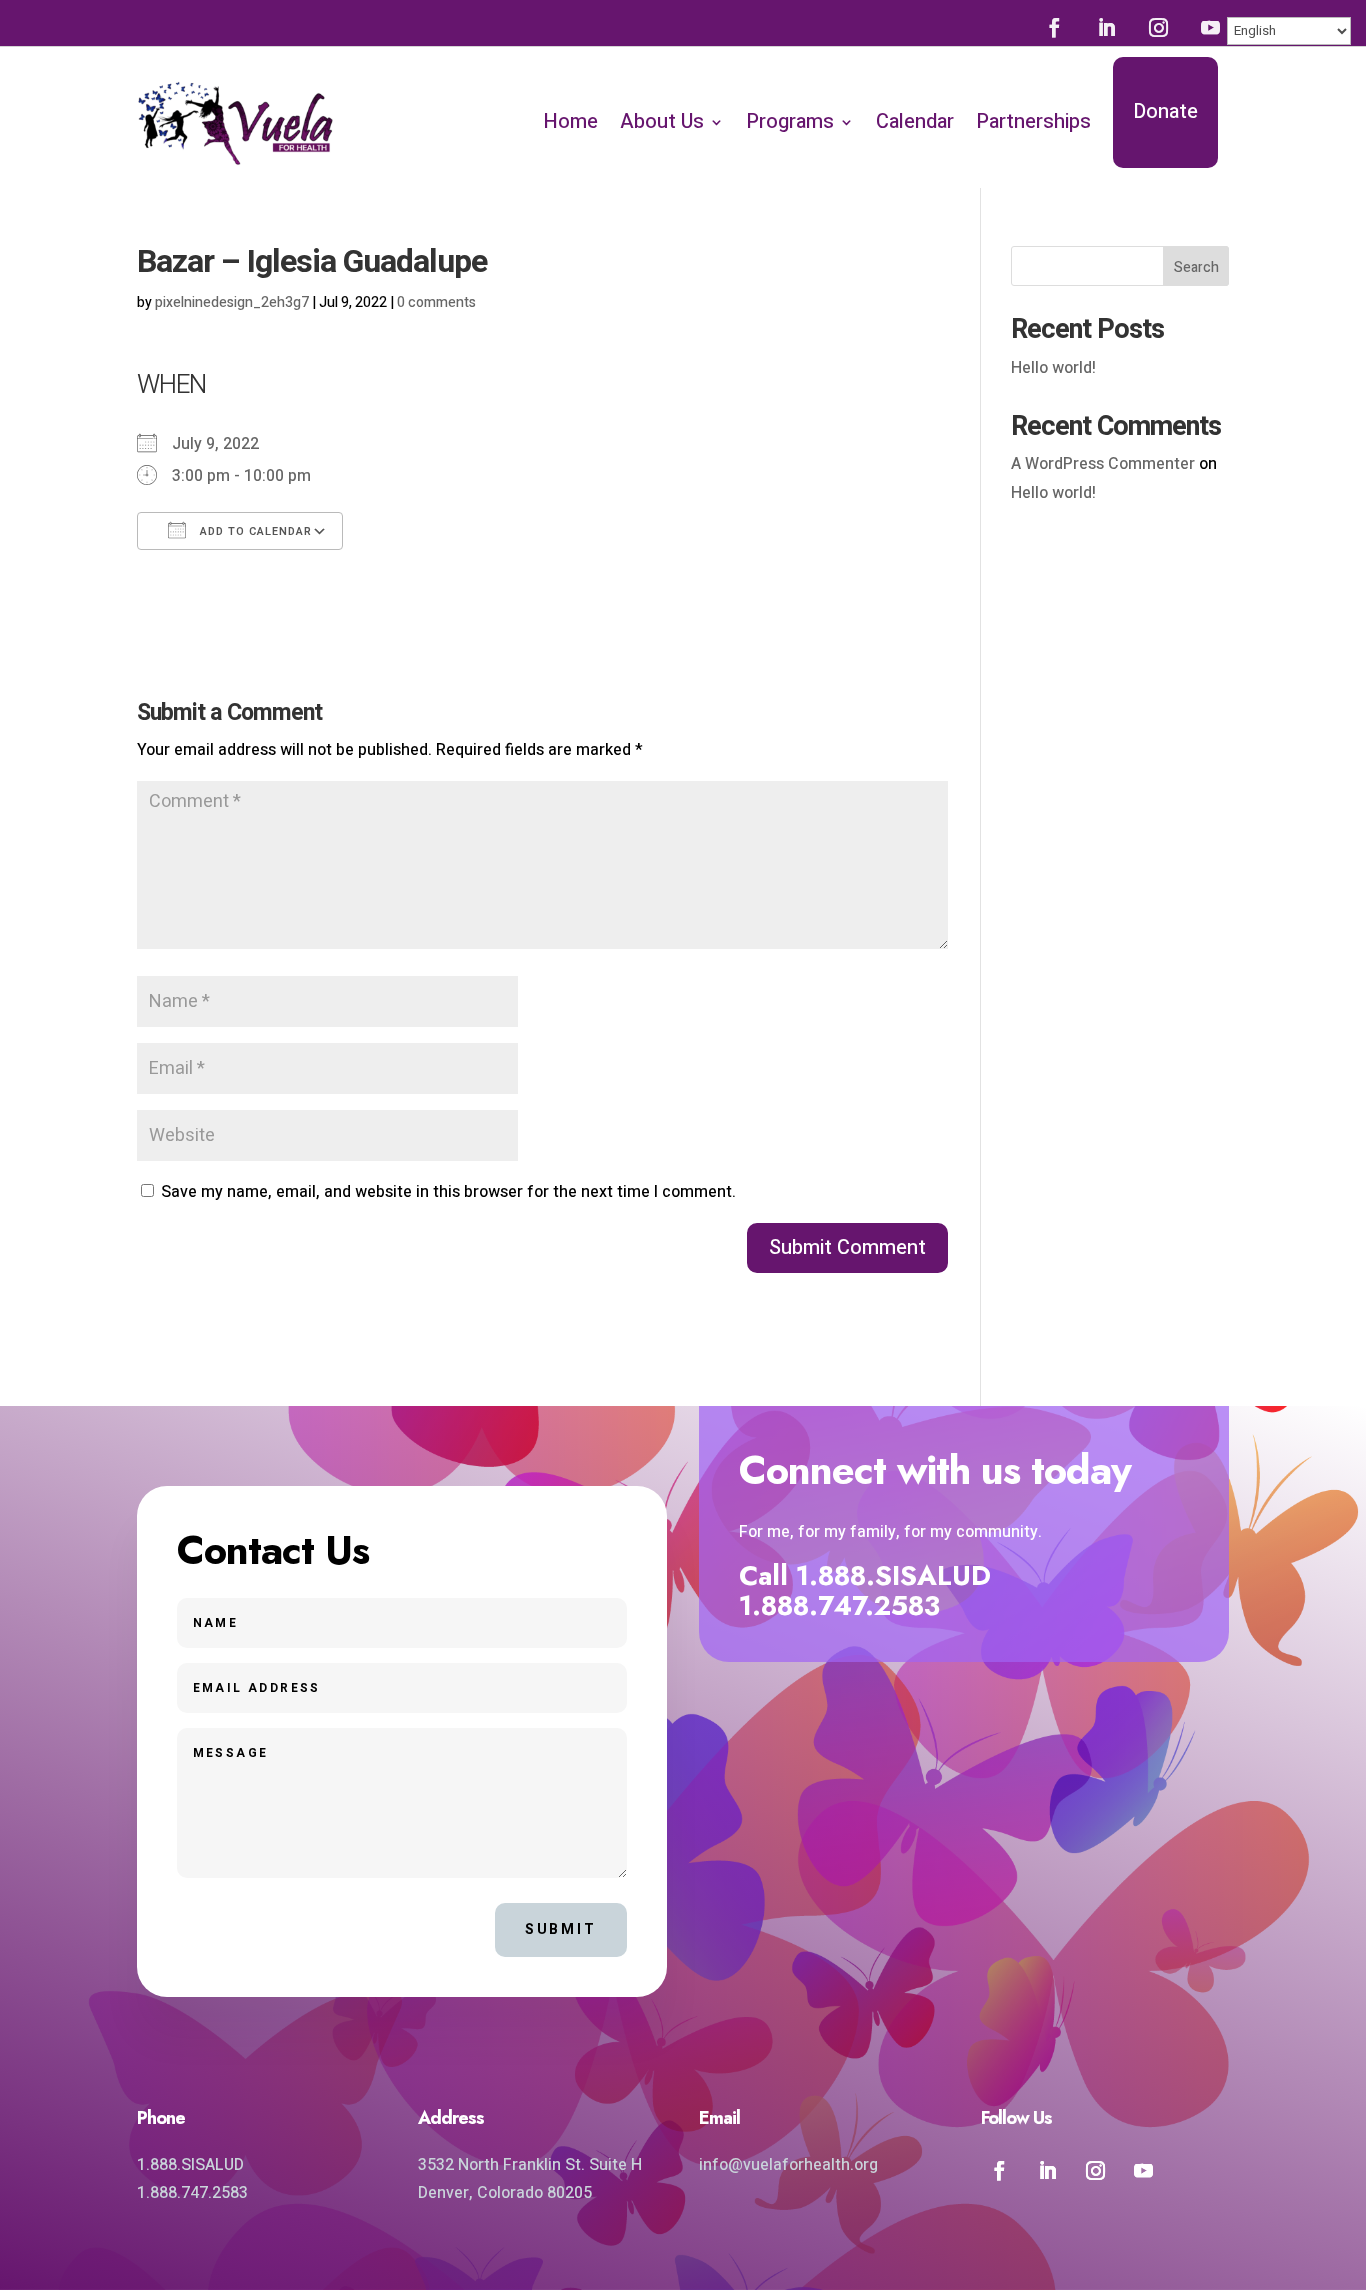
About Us (662, 121)
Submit (561, 1929)
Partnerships (1033, 121)
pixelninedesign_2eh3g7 (232, 302)
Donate (1165, 111)
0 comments (436, 302)
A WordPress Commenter (1103, 464)
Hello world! (1053, 368)
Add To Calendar (254, 531)
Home (570, 121)
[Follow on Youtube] (1210, 27)
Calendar (915, 121)
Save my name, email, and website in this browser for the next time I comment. (448, 1192)
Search (1196, 267)
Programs (790, 121)
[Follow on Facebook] (1054, 27)
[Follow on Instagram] (1158, 27)
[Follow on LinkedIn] (1106, 27)
